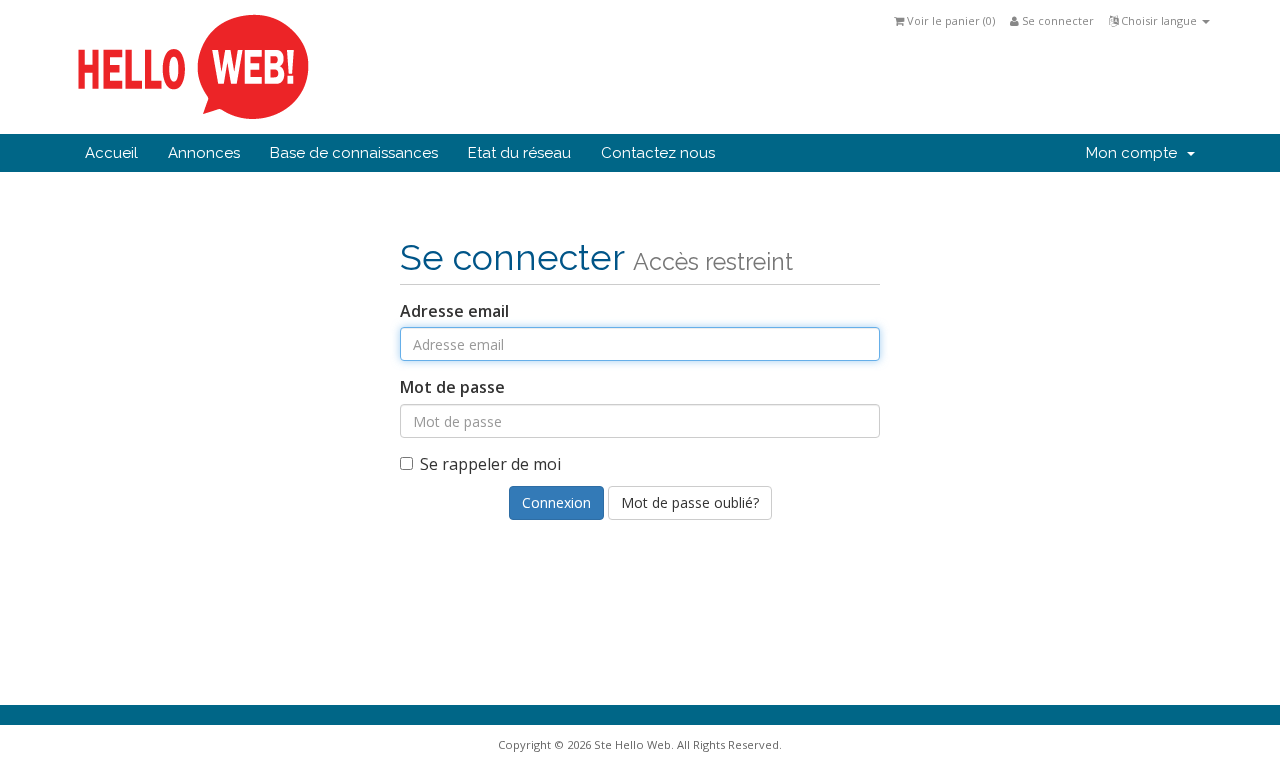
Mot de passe (452, 387)
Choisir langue (1159, 20)
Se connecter (1056, 20)
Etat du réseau (519, 153)
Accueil (111, 153)
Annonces (204, 153)
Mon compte (1135, 153)
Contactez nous (658, 153)
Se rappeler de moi (490, 464)
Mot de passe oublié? (690, 502)
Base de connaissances (354, 153)
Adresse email (454, 311)
